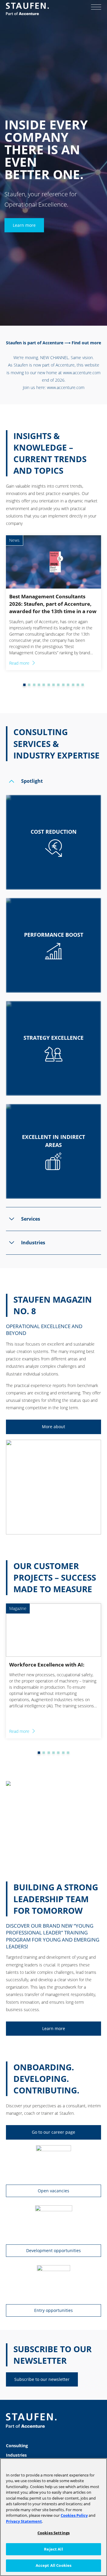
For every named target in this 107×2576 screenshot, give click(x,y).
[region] (53, 2517)
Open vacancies (53, 2191)
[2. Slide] (24, 685)
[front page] (27, 9)
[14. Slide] (83, 685)
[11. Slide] (68, 685)
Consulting (17, 2446)
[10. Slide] (63, 685)
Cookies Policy (74, 2515)
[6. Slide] (44, 685)
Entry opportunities (53, 2310)
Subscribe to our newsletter (42, 2379)
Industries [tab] (33, 1243)
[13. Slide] (78, 685)
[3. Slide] (29, 685)
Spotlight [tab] (32, 781)
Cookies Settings (53, 2533)
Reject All (53, 2549)
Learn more (24, 225)
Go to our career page (53, 2132)
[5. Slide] (39, 685)
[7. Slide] (49, 685)
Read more (19, 663)
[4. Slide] (34, 685)
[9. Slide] (58, 685)
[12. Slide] (73, 685)
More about (53, 1427)
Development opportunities (53, 2250)
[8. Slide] (53, 685)
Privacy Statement (24, 2521)
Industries (16, 2455)
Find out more (86, 343)
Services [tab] (31, 1219)
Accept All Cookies (53, 2565)
